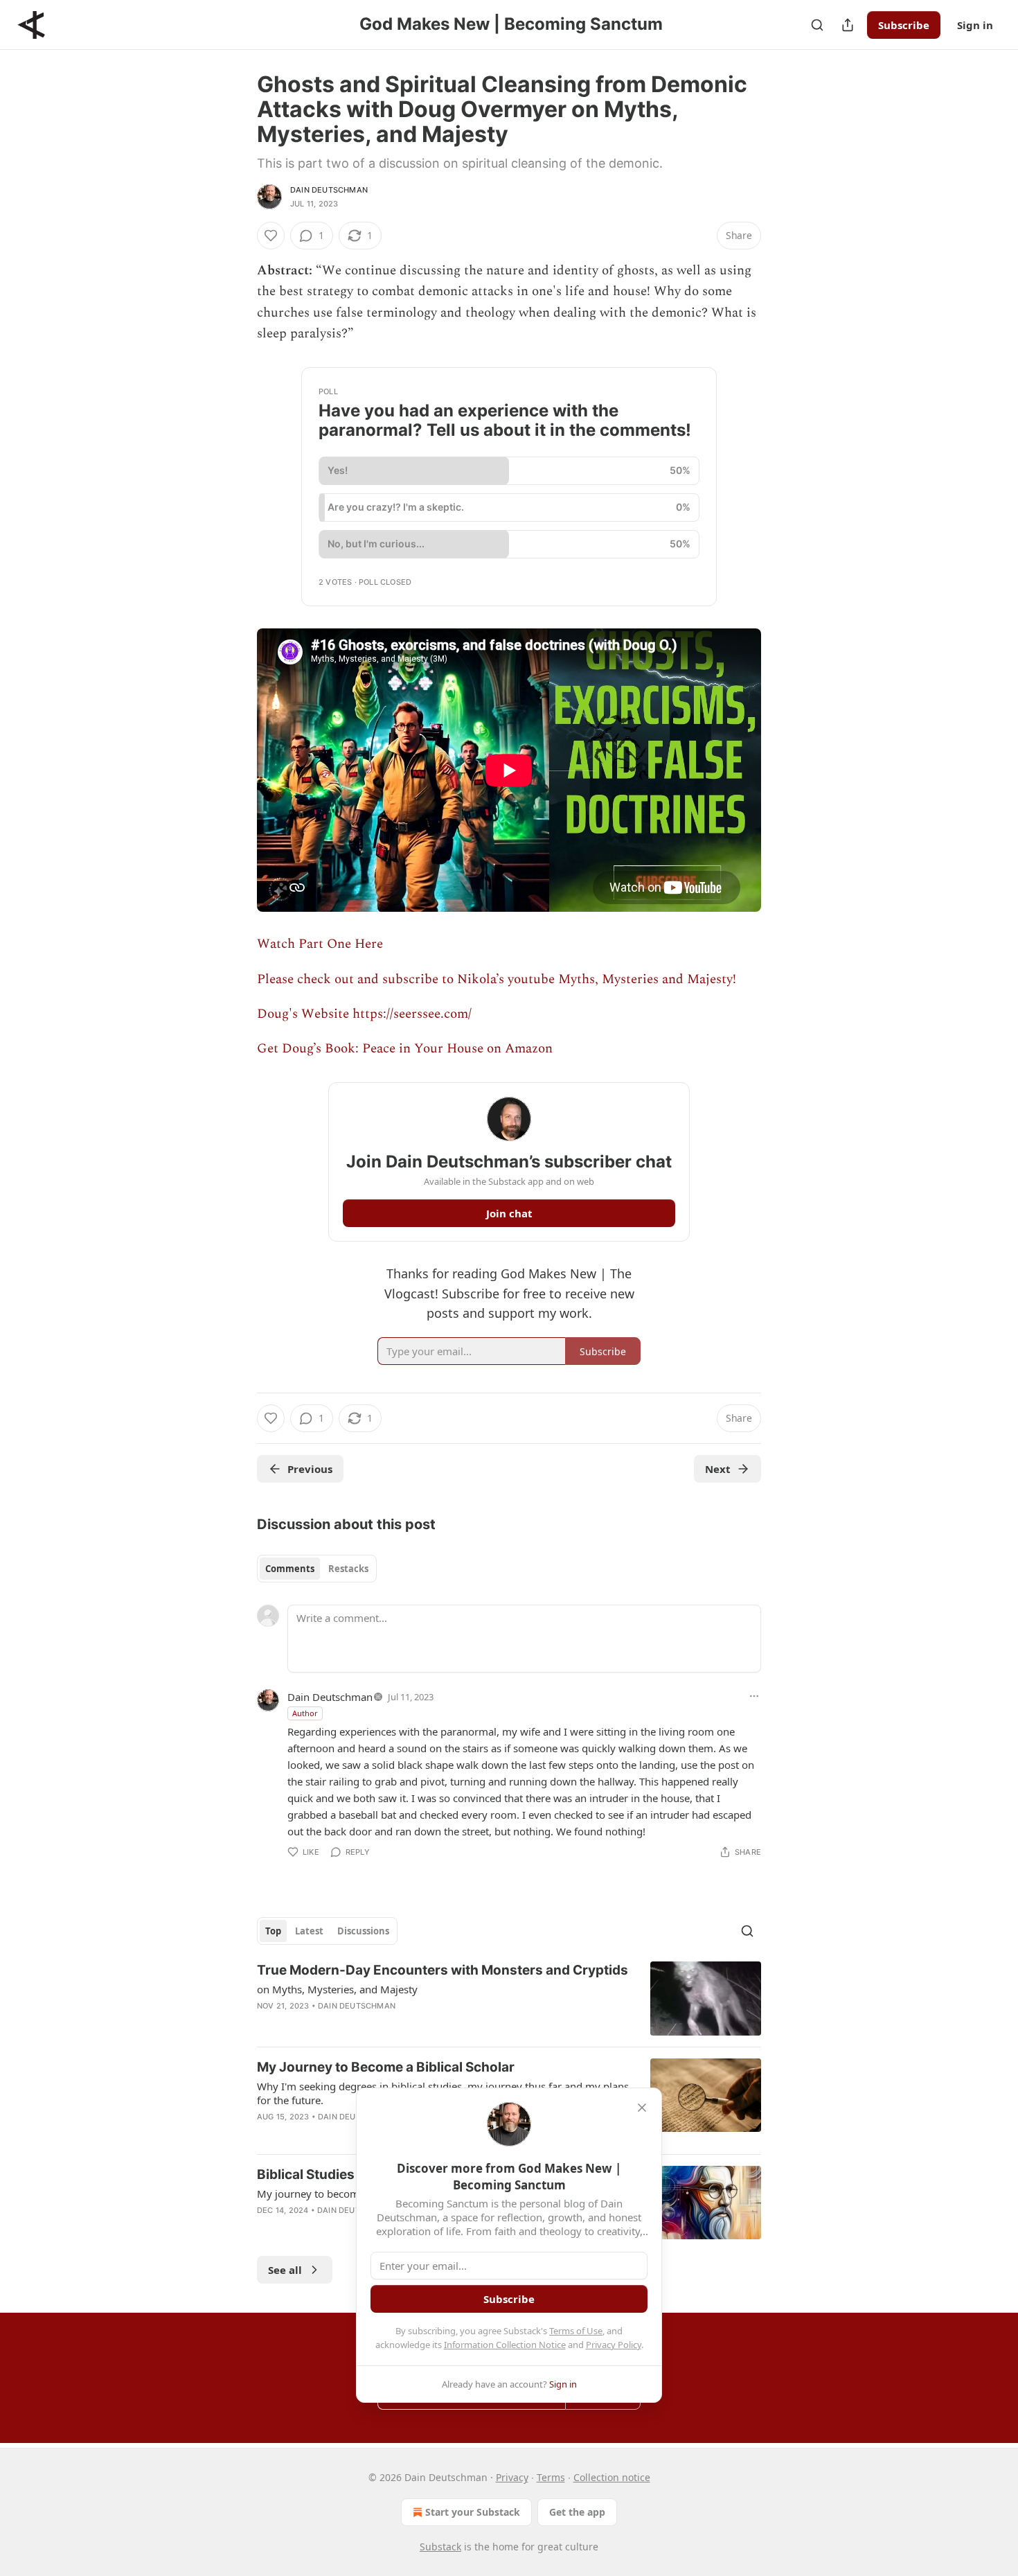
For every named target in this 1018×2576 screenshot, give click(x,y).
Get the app (577, 2512)
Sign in (975, 25)
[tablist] (317, 1569)
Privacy (512, 2477)
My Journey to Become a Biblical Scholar (386, 2067)
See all (285, 2270)
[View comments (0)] (388, 2024)
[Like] (271, 236)
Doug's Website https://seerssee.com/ (364, 1014)
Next (718, 1469)
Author (305, 1713)
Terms (551, 2477)
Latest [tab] (309, 1931)
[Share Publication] (848, 25)
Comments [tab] (290, 1569)
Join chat (509, 1213)
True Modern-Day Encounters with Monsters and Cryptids (443, 1970)
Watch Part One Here (320, 944)
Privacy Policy (614, 2345)
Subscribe (904, 25)
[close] (642, 2108)
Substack (440, 2547)
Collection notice (612, 2477)
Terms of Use (576, 2331)
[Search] (817, 25)
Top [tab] (273, 1931)
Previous (310, 1469)
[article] (509, 1999)
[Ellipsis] (754, 1696)
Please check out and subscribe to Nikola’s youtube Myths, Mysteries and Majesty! (497, 979)
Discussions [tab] (363, 1931)
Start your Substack (473, 2512)
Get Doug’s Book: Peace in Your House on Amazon (405, 1049)
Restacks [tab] (348, 1569)
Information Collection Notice (505, 2345)
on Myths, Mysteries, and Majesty (337, 1989)
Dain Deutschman (329, 190)
